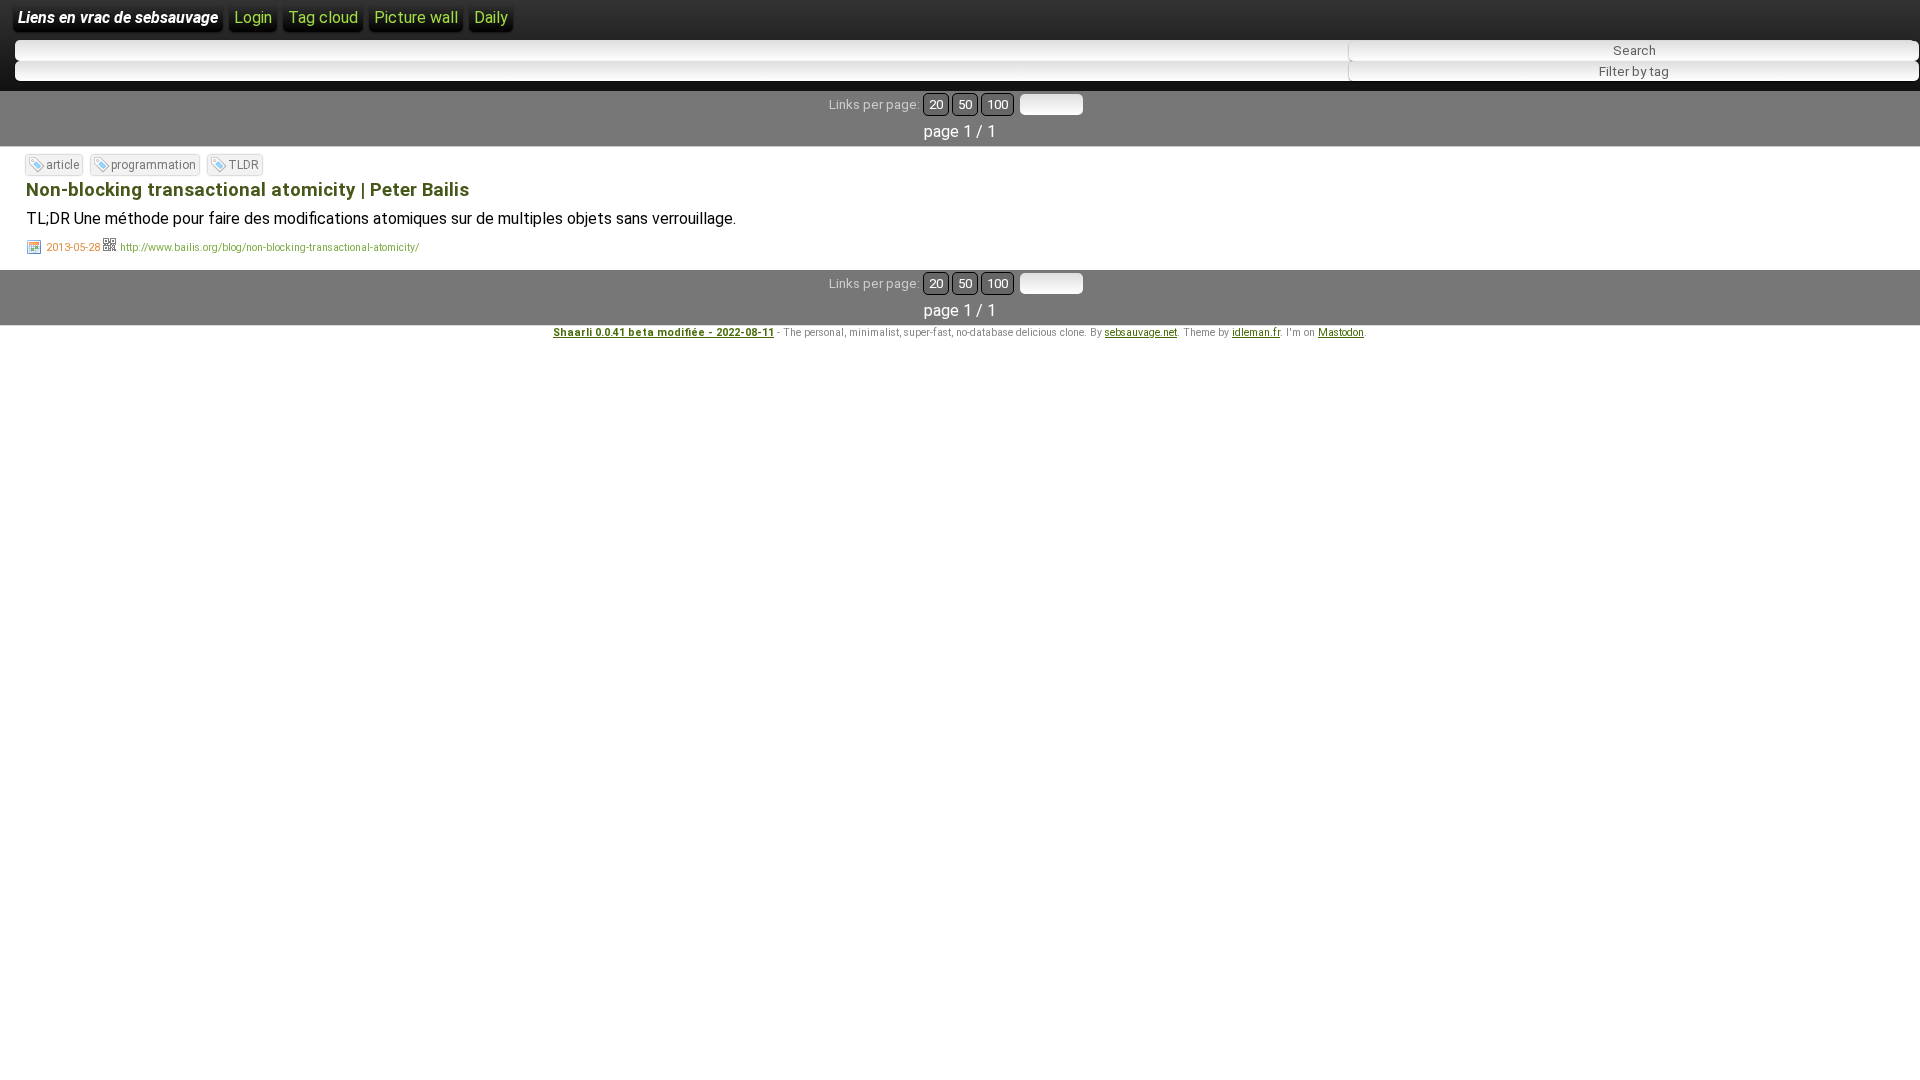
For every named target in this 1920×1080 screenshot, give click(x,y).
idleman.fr (1256, 332)
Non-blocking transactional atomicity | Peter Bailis (247, 190)
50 (965, 104)
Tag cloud (323, 17)
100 (997, 104)
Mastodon (1341, 332)
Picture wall (416, 17)
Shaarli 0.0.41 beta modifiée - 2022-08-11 (663, 332)
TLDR (243, 165)
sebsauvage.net (1141, 332)
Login (253, 17)
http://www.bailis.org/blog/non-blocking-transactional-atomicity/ (269, 247)
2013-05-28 (73, 247)
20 (936, 104)
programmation (153, 165)
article (62, 165)
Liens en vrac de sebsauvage (118, 17)
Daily (491, 17)
